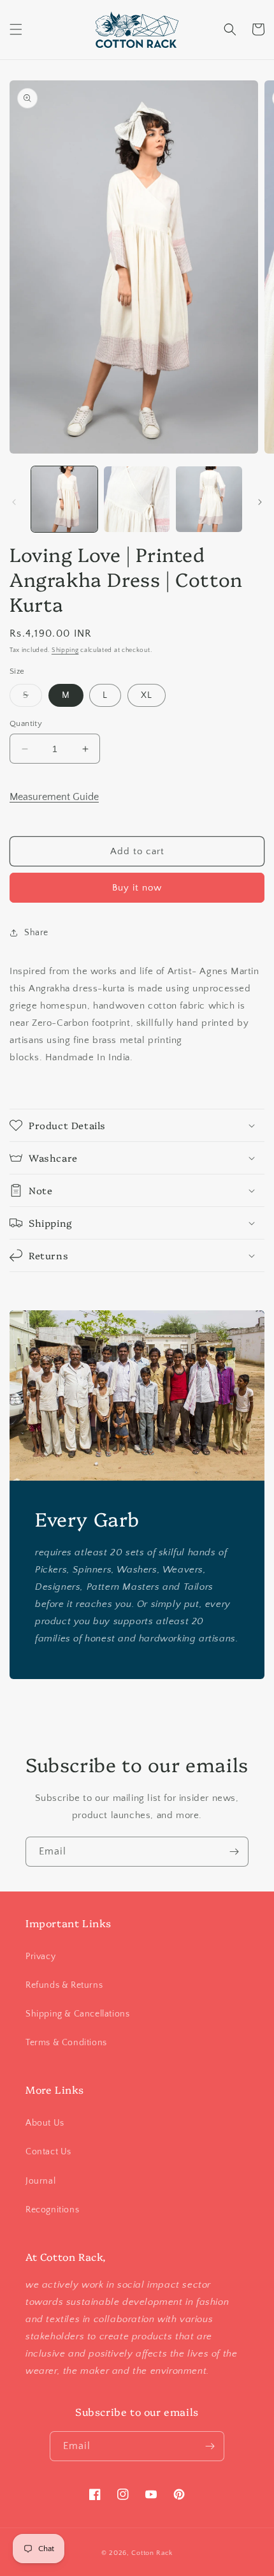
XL (147, 695)
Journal (40, 2181)
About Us (45, 2123)
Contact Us (48, 2152)
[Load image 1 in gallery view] (64, 500)
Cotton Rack (152, 2553)
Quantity (26, 723)
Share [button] (36, 933)
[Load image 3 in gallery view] (209, 500)
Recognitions (52, 2210)
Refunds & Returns (64, 1985)
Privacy (40, 1957)
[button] (16, 29)
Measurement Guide (54, 797)
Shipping (65, 650)
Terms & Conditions (66, 2043)
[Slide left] (14, 502)
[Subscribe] (234, 1852)
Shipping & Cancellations (77, 2014)
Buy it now (137, 888)
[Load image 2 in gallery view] (137, 500)
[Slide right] (260, 502)
